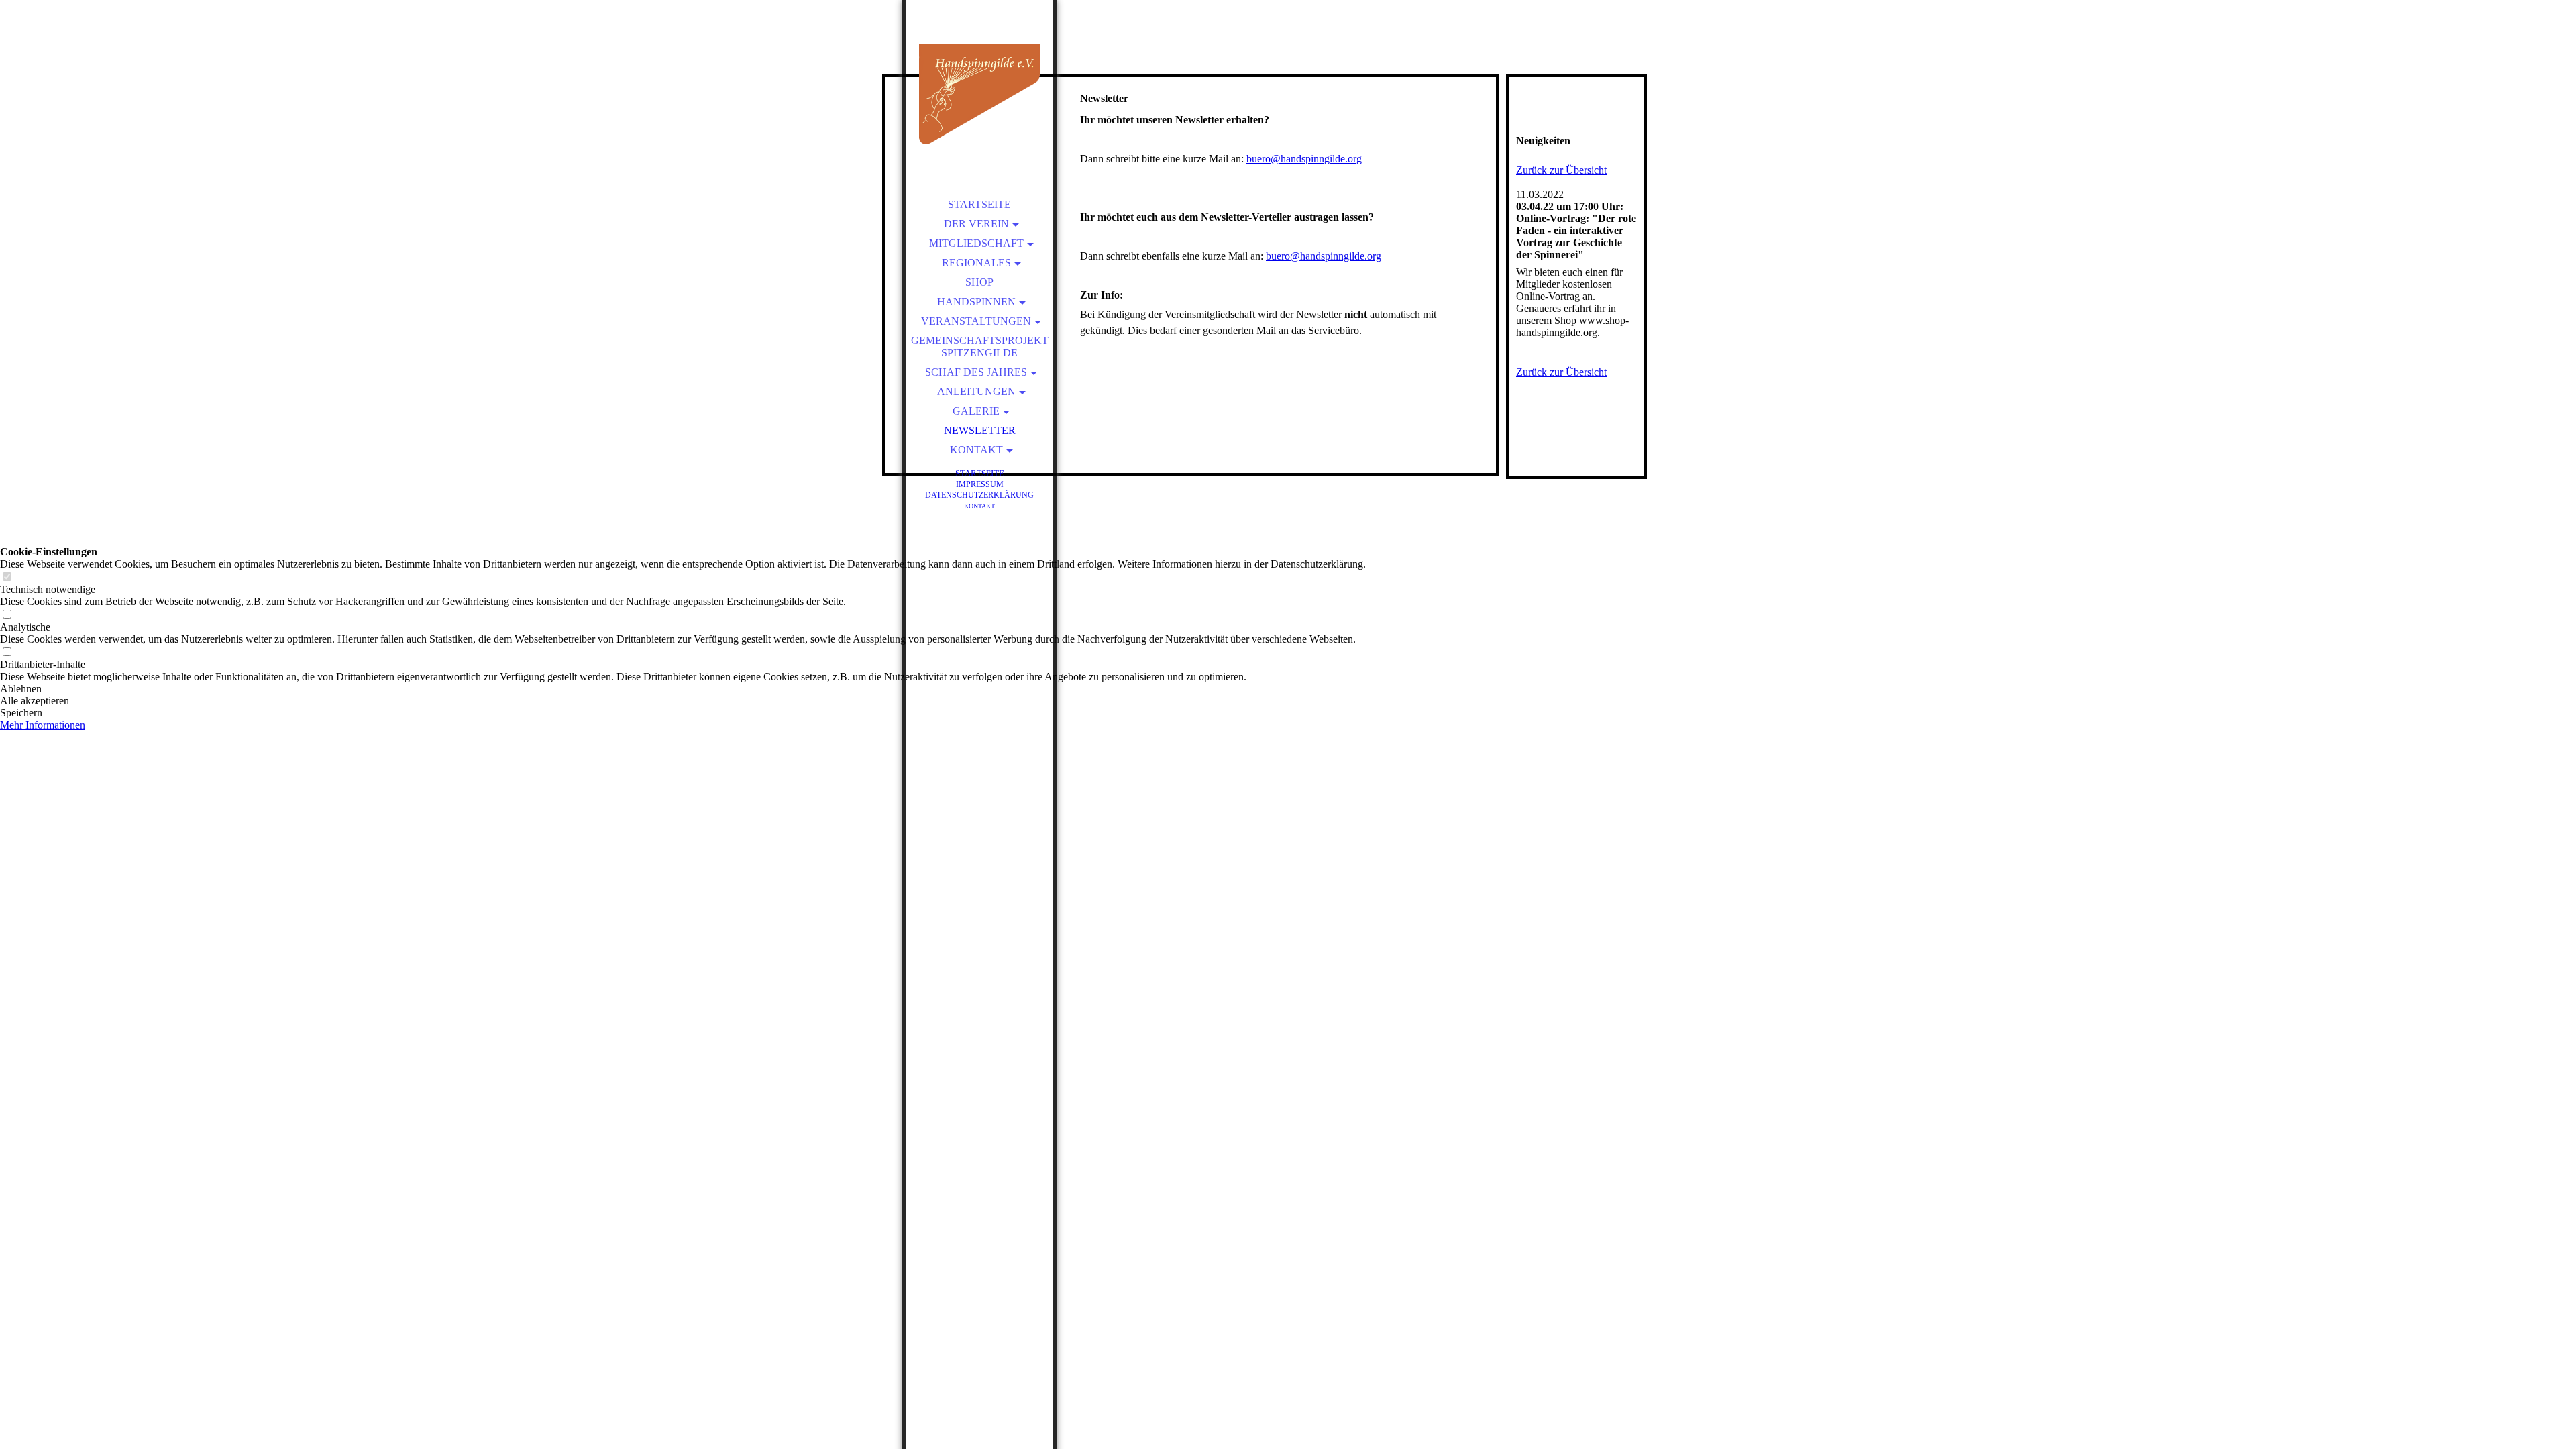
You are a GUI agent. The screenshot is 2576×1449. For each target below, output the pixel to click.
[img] (979, 94)
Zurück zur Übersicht (1561, 170)
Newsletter (980, 430)
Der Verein (976, 224)
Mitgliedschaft (976, 243)
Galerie (976, 411)
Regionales (976, 263)
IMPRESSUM (980, 484)
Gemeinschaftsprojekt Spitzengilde (980, 346)
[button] (683, 689)
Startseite (979, 204)
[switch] (7, 577)
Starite (980, 473)
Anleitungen (976, 391)
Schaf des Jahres (976, 372)
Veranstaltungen (976, 321)
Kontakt (976, 450)
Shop (979, 282)
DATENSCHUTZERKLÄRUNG (979, 495)
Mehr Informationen (43, 725)
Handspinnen (976, 302)
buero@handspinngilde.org (1304, 159)
